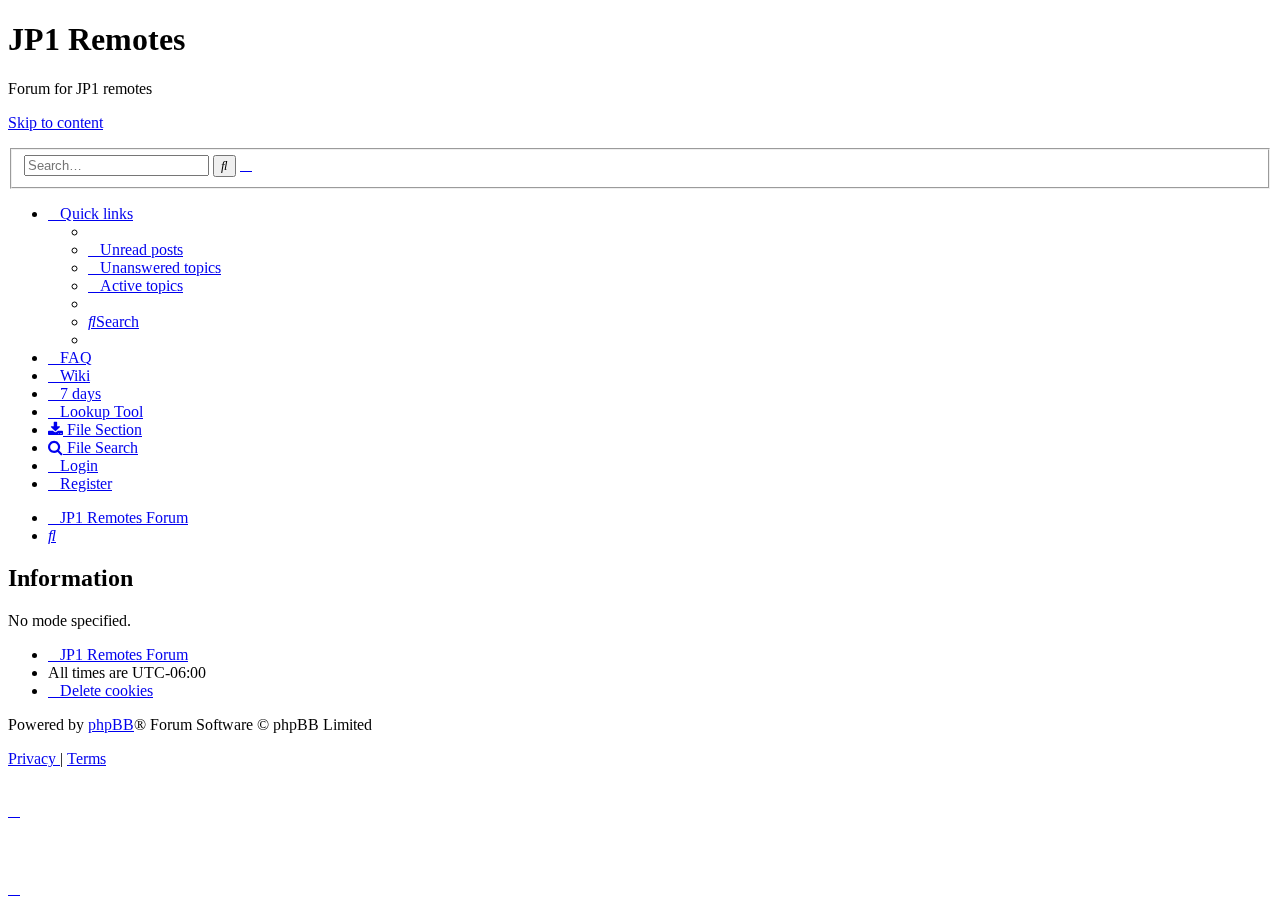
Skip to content (55, 122)
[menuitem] (135, 249)
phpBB (111, 724)
